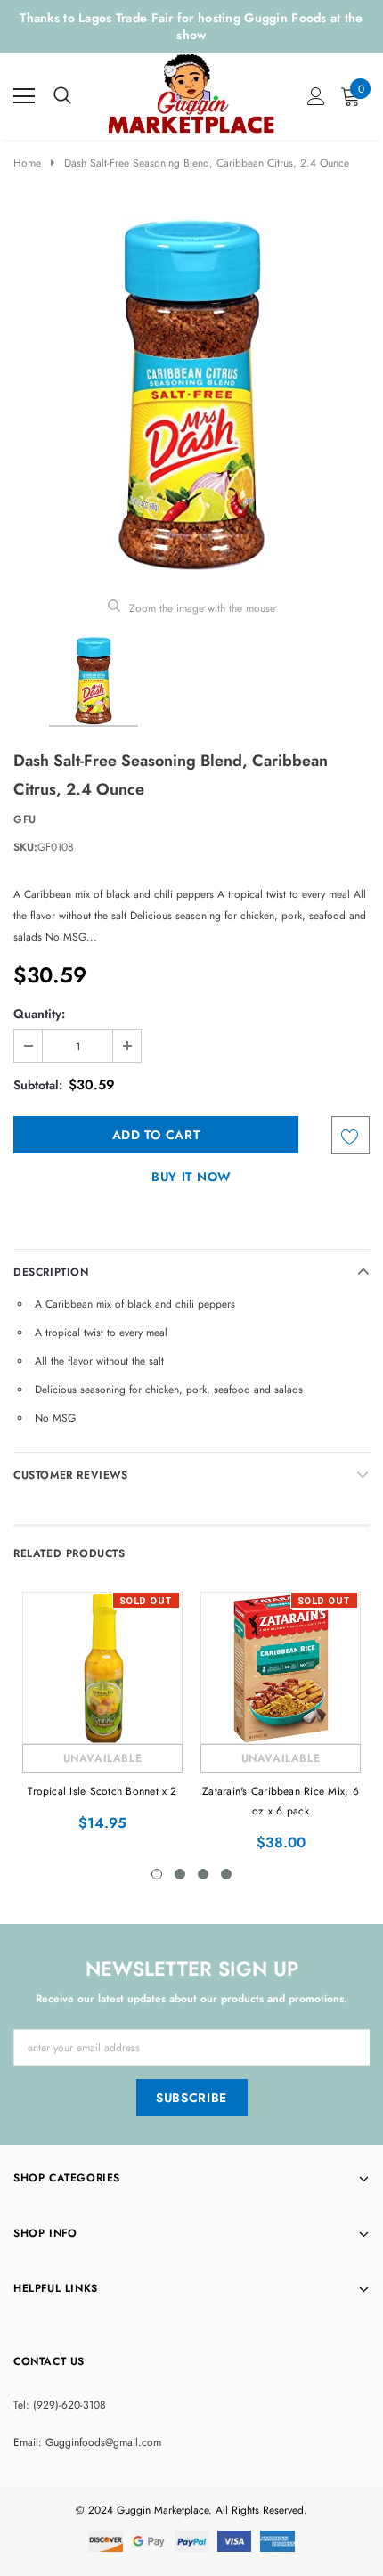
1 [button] (157, 1874)
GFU (25, 819)
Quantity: (39, 1014)
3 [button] (203, 1874)
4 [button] (226, 1874)
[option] (191, 395)
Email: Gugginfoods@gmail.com (87, 2442)
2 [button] (180, 1874)
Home (27, 163)
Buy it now (191, 1177)
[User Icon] (316, 96)
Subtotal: (38, 1085)
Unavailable (103, 1758)
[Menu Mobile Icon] (24, 96)
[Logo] (192, 93)
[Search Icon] (62, 96)
